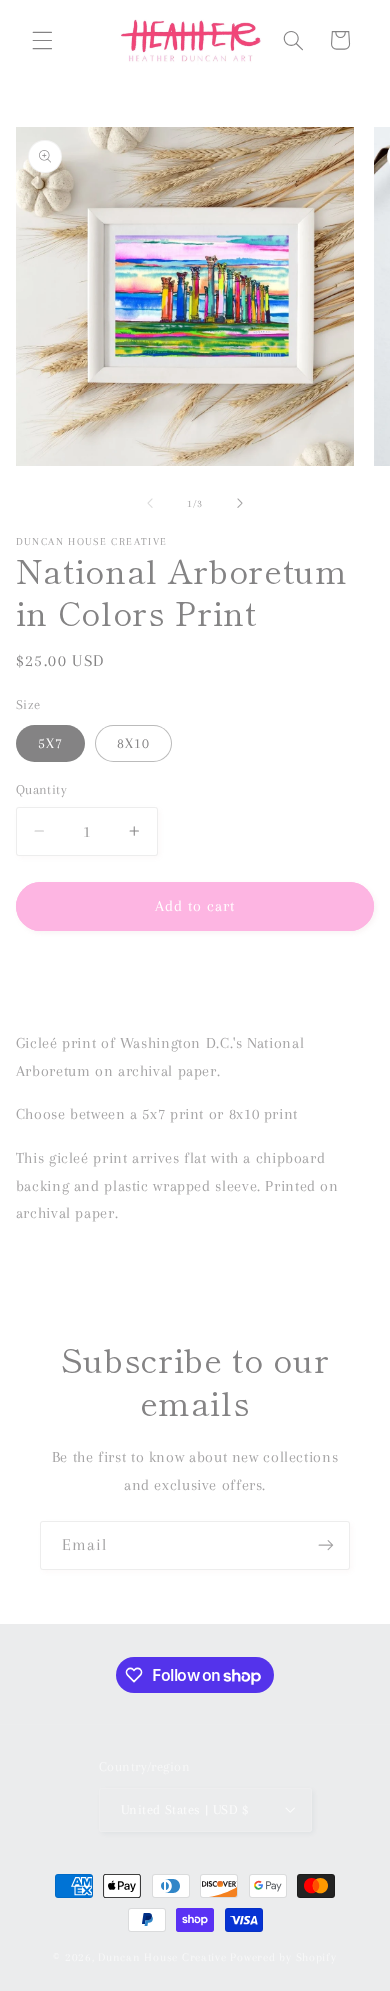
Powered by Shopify (283, 1957)
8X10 (133, 743)
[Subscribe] (326, 1545)
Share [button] (55, 980)
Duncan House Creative (162, 1957)
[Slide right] (240, 504)
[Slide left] (150, 504)
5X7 (50, 743)
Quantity (41, 789)
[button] (42, 40)
